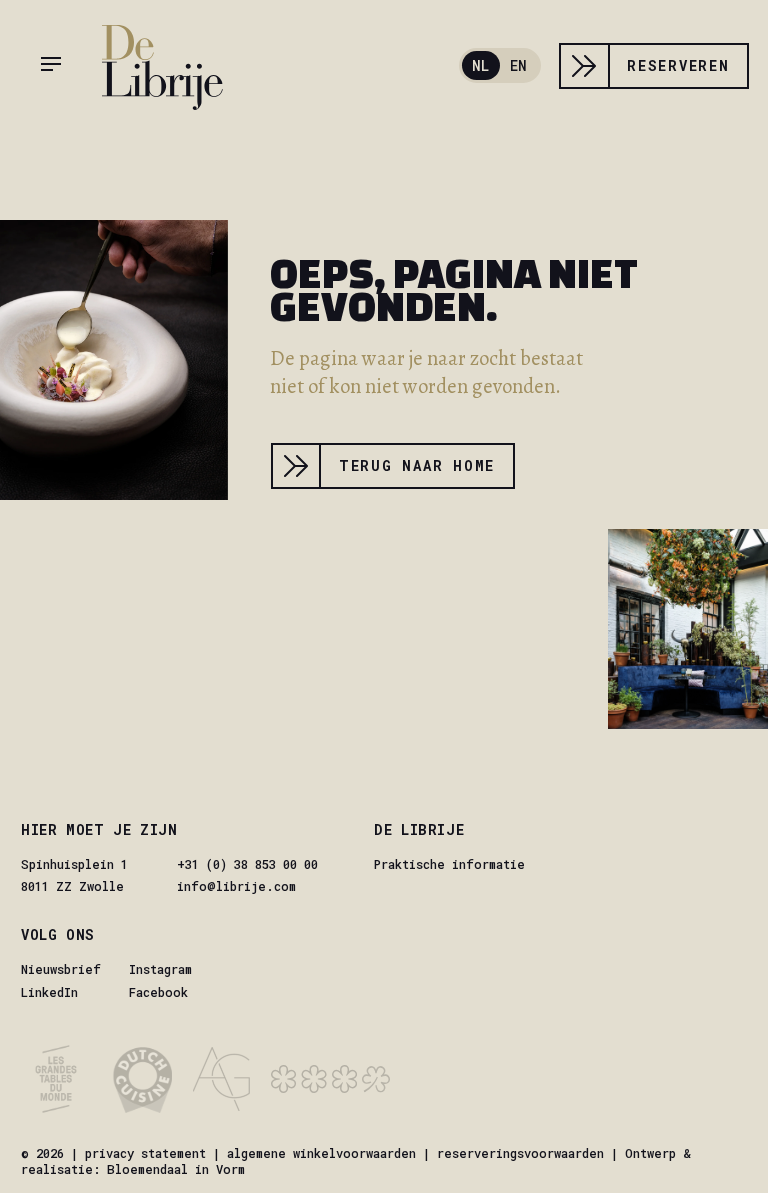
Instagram (160, 969)
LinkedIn (49, 992)
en (518, 65)
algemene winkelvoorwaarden (321, 1153)
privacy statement (145, 1153)
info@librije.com (236, 886)
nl (480, 65)
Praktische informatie (449, 864)
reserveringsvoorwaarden (520, 1153)
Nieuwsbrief (61, 969)
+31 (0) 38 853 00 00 (247, 864)
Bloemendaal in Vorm (176, 1169)
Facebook (158, 992)
